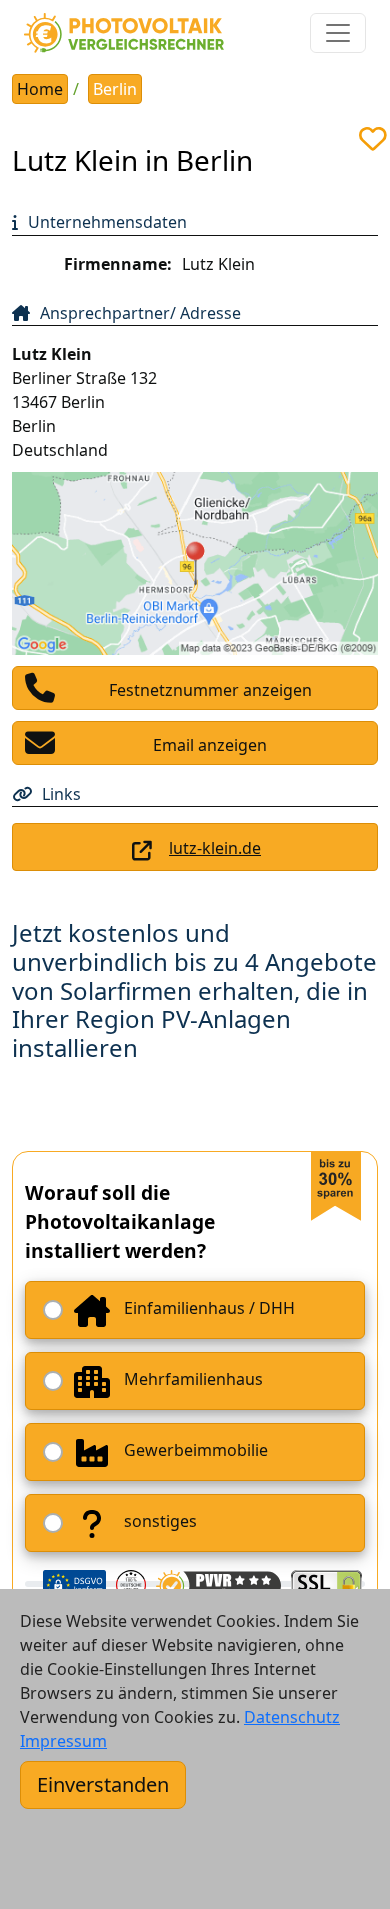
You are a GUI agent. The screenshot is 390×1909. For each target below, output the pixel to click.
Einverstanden (103, 1784)
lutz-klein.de (215, 848)
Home (40, 89)
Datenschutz (292, 1717)
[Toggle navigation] (338, 33)
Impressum (63, 1741)
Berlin (115, 89)
